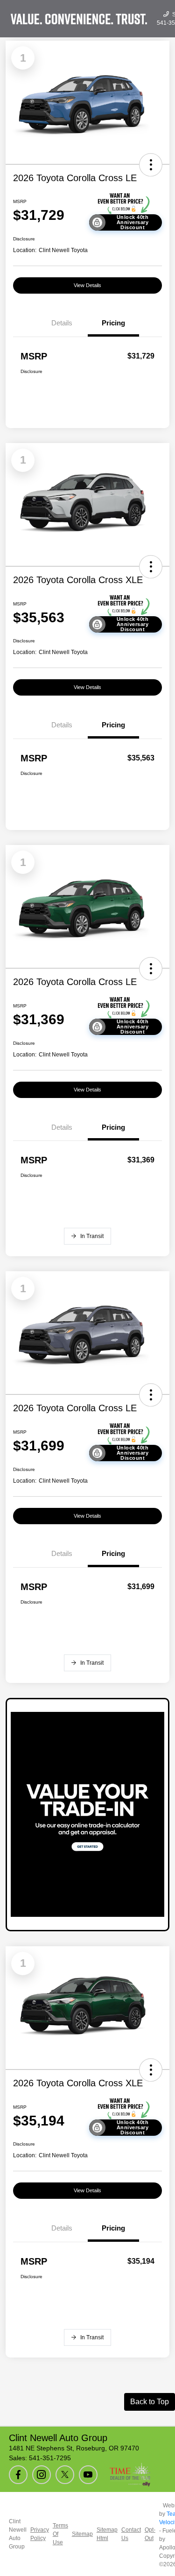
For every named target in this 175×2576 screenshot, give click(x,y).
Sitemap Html (107, 2534)
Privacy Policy (40, 2534)
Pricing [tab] (113, 323)
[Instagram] (42, 2475)
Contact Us (131, 2534)
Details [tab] (62, 323)
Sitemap (82, 2534)
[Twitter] (65, 2475)
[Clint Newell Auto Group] (79, 19)
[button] (151, 165)
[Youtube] (88, 2475)
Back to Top (150, 2402)
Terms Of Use (60, 2534)
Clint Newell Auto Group (18, 2534)
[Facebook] (18, 2475)
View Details (87, 285)
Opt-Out (150, 2534)
